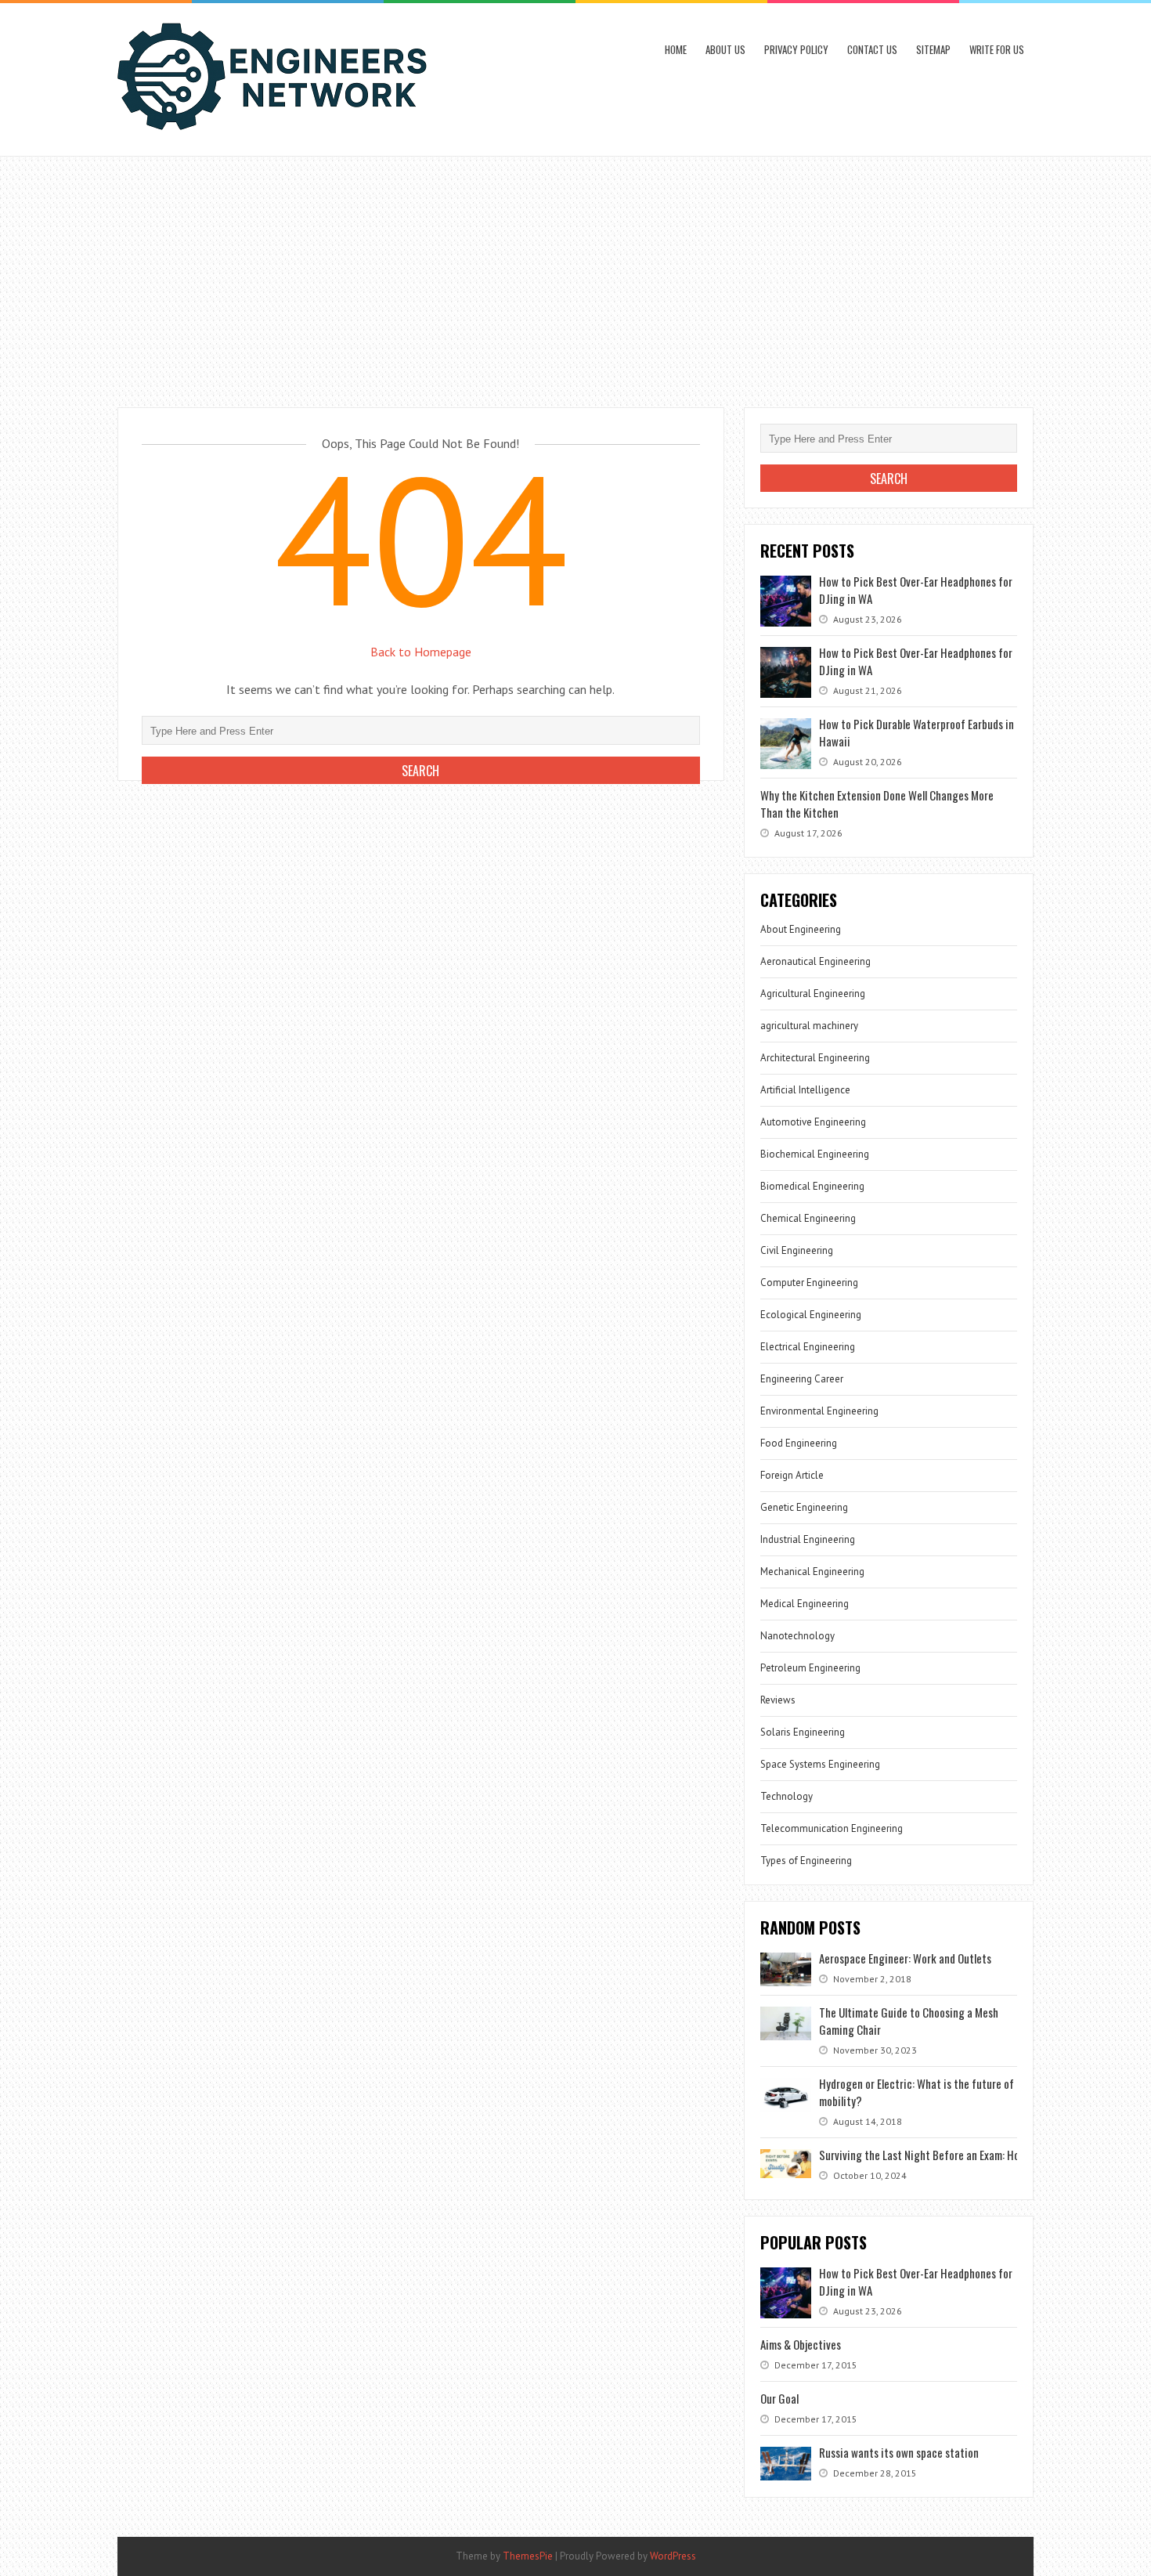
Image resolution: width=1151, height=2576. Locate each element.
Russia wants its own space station (899, 2452)
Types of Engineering (806, 1861)
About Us (725, 49)
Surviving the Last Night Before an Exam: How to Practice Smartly (969, 2155)
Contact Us (872, 49)
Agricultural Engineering (813, 994)
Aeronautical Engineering (815, 961)
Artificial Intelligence (805, 1090)
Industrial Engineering (808, 1539)
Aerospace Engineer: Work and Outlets (905, 1958)
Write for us (997, 49)
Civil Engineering (797, 1250)
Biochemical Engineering (815, 1154)
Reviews (778, 1700)
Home (676, 49)
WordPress (673, 2556)
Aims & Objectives (801, 2344)
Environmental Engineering (819, 1411)
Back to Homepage (421, 652)
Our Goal (779, 2398)
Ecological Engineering (811, 1315)
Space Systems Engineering (820, 1764)
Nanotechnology (797, 1636)
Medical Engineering (805, 1604)
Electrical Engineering (808, 1347)
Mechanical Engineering (812, 1572)
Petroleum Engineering (810, 1668)
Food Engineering (799, 1443)
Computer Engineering (809, 1283)
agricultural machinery (809, 1026)
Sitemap (933, 49)
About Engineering (801, 929)
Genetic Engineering (804, 1507)
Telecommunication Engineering (832, 1828)
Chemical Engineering (808, 1218)
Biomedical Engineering (812, 1186)
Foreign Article (792, 1475)
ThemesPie (528, 2556)
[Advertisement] (575, 274)
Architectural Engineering (815, 1058)
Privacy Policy (796, 49)
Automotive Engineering (813, 1122)
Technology (787, 1796)
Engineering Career (802, 1379)
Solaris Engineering (803, 1732)
